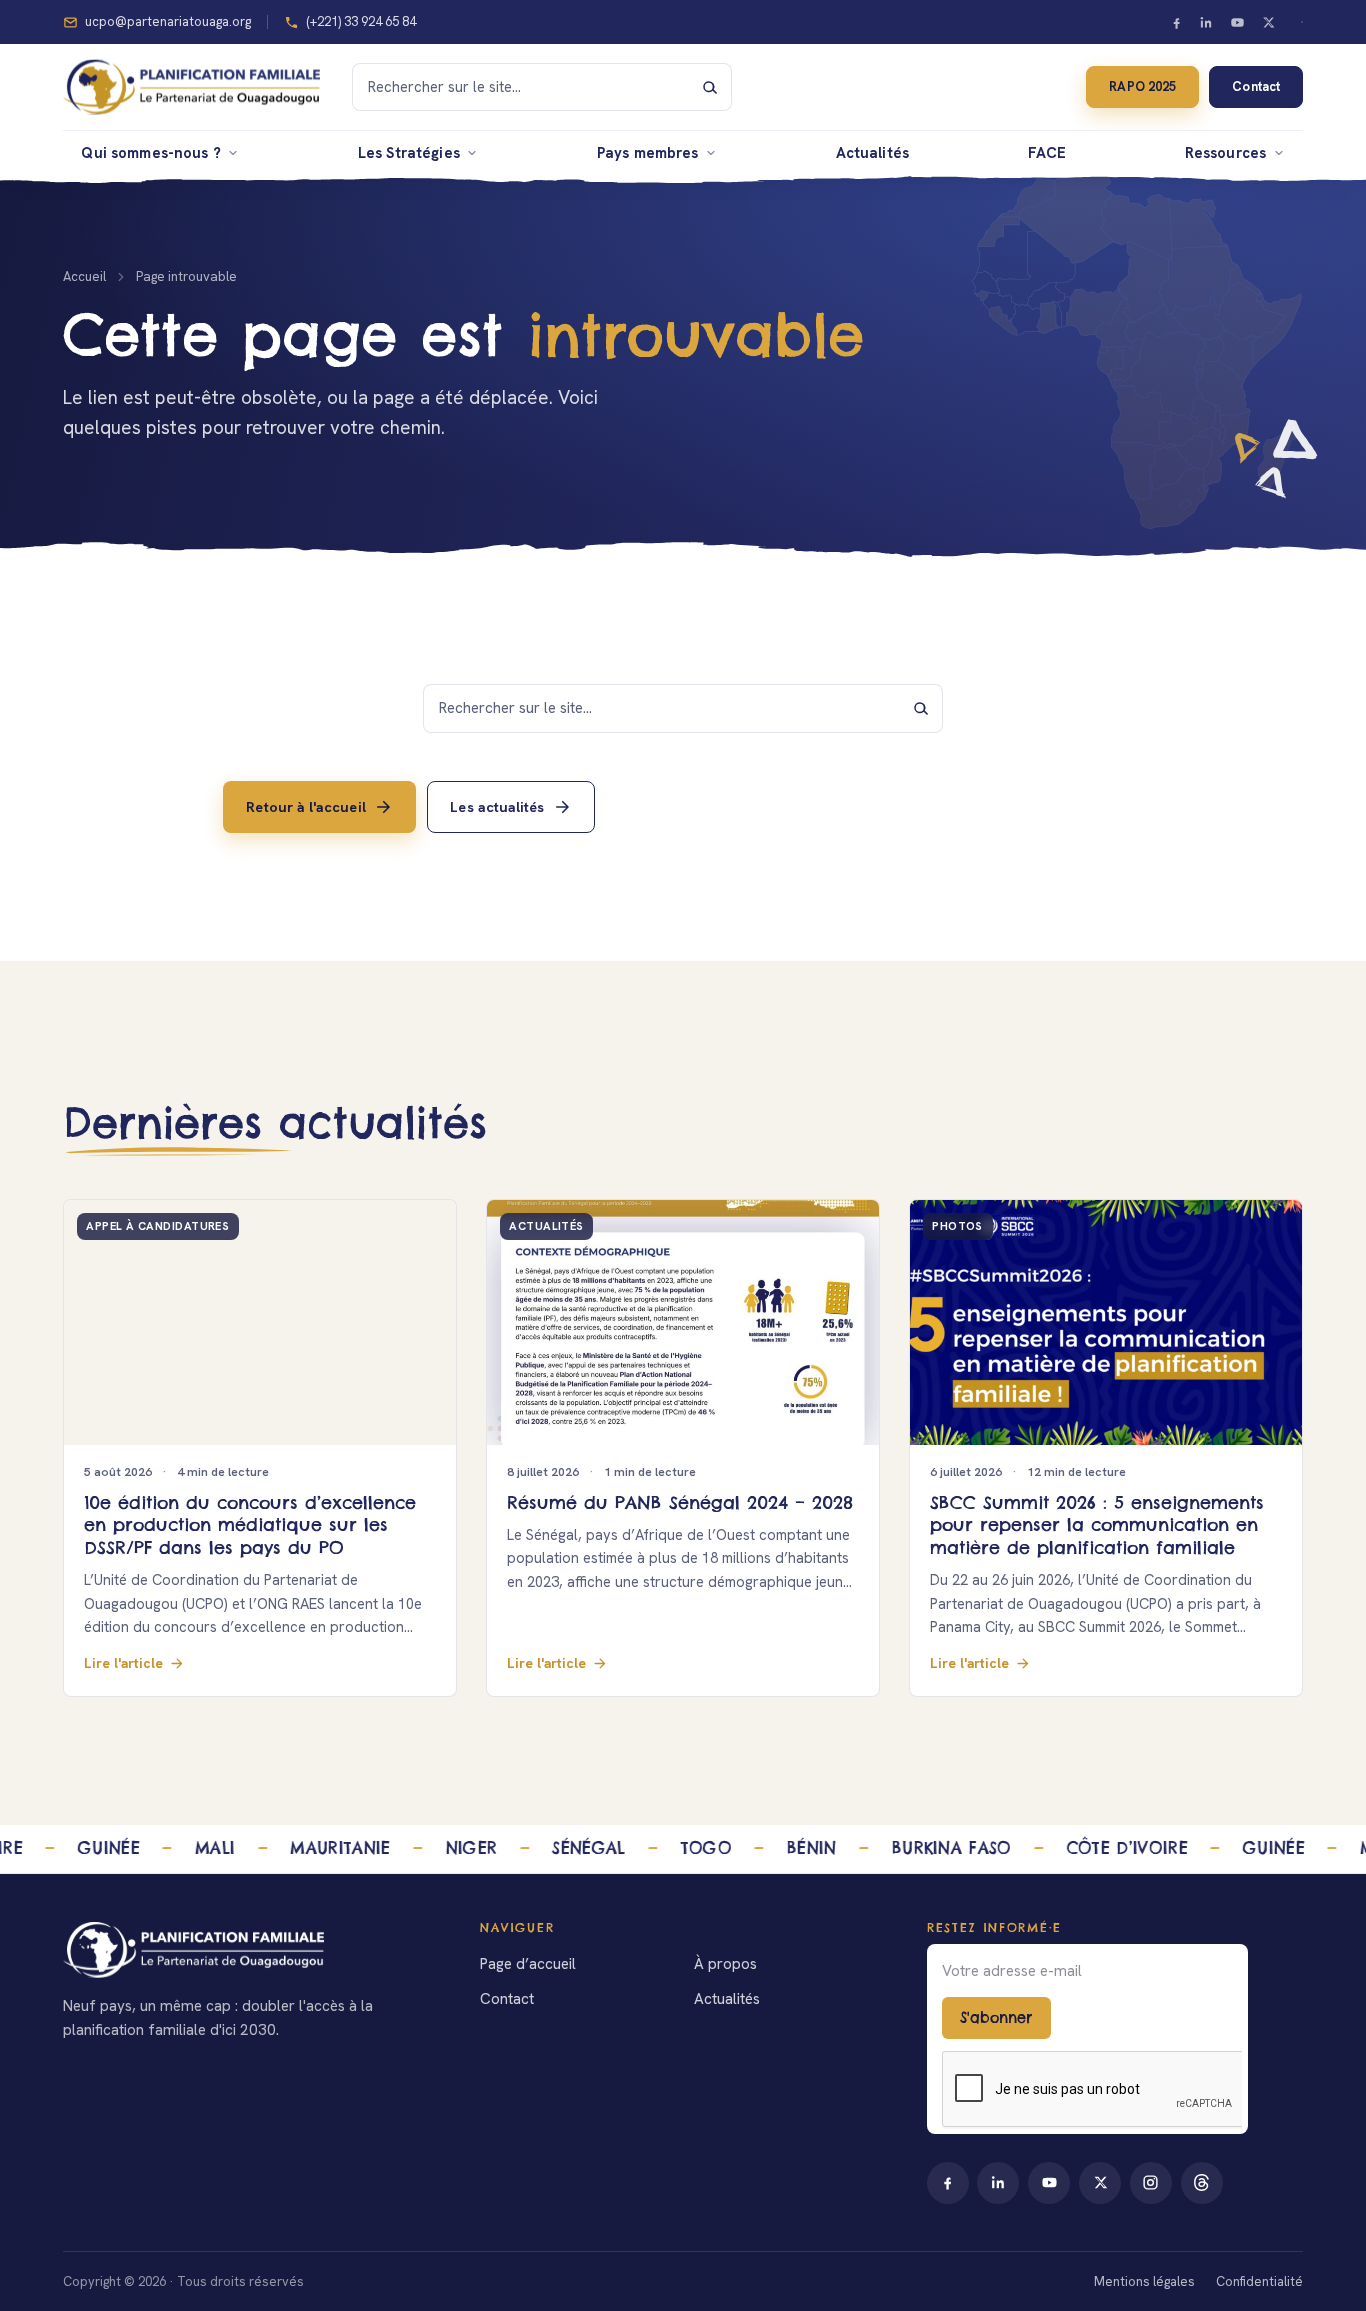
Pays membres (648, 152)
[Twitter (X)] (1268, 22)
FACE (1047, 152)
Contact (1255, 86)
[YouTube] (1238, 22)
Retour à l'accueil (305, 806)
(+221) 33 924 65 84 (361, 21)
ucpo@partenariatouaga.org (168, 21)
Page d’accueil (528, 1964)
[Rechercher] (710, 87)
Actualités (872, 152)
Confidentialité (1259, 2281)
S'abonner (996, 2018)
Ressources (1225, 152)
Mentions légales (1144, 2281)
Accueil (84, 276)
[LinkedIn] (1207, 22)
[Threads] (1202, 2183)
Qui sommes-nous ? (151, 152)
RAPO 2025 (1142, 86)
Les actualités (497, 806)
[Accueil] (251, 1950)
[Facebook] (1176, 22)
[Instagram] (1151, 2183)
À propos (725, 1964)
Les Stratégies (409, 152)
